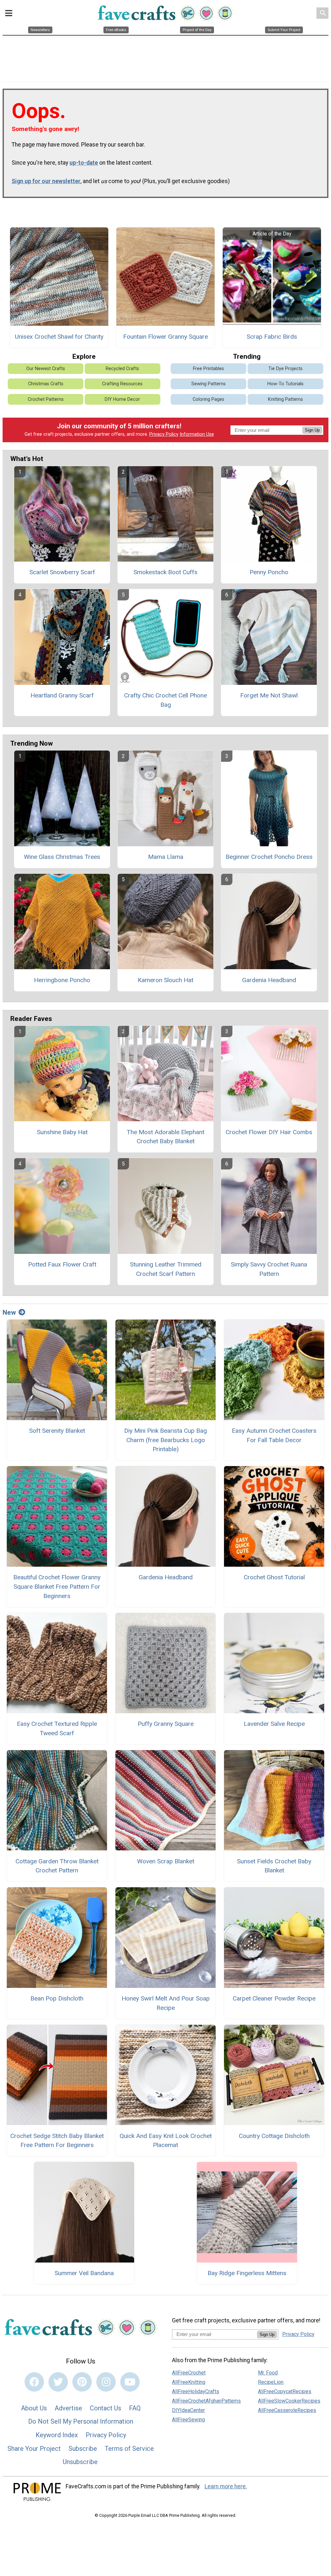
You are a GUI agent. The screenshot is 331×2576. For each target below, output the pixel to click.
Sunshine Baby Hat (62, 1132)
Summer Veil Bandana (84, 2273)
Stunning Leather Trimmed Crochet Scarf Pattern (166, 1269)
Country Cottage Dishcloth (274, 2136)
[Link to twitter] (58, 2382)
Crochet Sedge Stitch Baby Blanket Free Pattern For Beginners (57, 2141)
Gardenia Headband (269, 980)
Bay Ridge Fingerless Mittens (247, 2273)
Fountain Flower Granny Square (165, 337)
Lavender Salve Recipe (274, 1724)
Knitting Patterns (285, 399)
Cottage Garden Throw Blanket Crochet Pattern (57, 1866)
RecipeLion (271, 2382)
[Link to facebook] (34, 2382)
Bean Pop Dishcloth (57, 1998)
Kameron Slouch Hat (165, 980)
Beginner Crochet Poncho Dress (269, 857)
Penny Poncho (269, 572)
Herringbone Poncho (62, 980)
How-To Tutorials (285, 384)
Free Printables (208, 369)
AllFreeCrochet (189, 2373)
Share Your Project (34, 2449)
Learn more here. (226, 2486)
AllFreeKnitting (189, 2382)
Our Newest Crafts (46, 369)
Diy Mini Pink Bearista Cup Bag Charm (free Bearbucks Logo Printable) (165, 1440)
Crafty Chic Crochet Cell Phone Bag (165, 700)
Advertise (68, 2408)
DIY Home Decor (122, 399)
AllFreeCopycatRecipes (285, 2391)
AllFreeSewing (188, 2420)
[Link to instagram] (106, 2382)
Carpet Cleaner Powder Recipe (274, 1998)
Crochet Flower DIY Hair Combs (269, 1132)
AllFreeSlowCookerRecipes (289, 2401)
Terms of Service (129, 2449)
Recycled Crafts (122, 369)
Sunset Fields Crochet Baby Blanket (274, 1866)
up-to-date (84, 163)
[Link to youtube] (130, 2382)
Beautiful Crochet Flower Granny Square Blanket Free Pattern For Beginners (57, 1587)
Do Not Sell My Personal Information (81, 2421)
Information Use (197, 434)
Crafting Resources (122, 384)
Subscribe (83, 2449)
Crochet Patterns (46, 399)
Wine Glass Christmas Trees (62, 857)
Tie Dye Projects (285, 369)
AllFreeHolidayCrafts (196, 2391)
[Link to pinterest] (82, 2382)
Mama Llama (166, 857)
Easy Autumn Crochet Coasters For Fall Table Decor (274, 1435)
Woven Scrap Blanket (166, 1861)
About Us (34, 2408)
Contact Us (106, 2408)
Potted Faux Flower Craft (62, 1264)
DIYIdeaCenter (188, 2410)
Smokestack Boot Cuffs (165, 572)
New (9, 1312)
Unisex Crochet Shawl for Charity (59, 337)
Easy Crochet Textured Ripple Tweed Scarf (57, 1728)
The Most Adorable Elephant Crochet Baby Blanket (165, 1137)
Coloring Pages (208, 399)
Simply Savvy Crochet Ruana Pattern (269, 1269)
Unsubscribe (80, 2462)
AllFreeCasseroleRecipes (287, 2410)
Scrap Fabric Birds (272, 337)
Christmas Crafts (46, 384)
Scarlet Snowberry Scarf (62, 572)
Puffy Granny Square (166, 1724)
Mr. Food (268, 2373)
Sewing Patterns (208, 384)
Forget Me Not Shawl (269, 695)
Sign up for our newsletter (46, 181)
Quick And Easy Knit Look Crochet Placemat (166, 2141)
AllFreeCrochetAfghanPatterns (206, 2401)
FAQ (135, 2408)
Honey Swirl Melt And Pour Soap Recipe (166, 2003)
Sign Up (312, 430)
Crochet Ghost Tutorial (274, 1577)
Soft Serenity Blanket (57, 1431)
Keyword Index (57, 2435)
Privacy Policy (164, 434)
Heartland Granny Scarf (62, 695)
